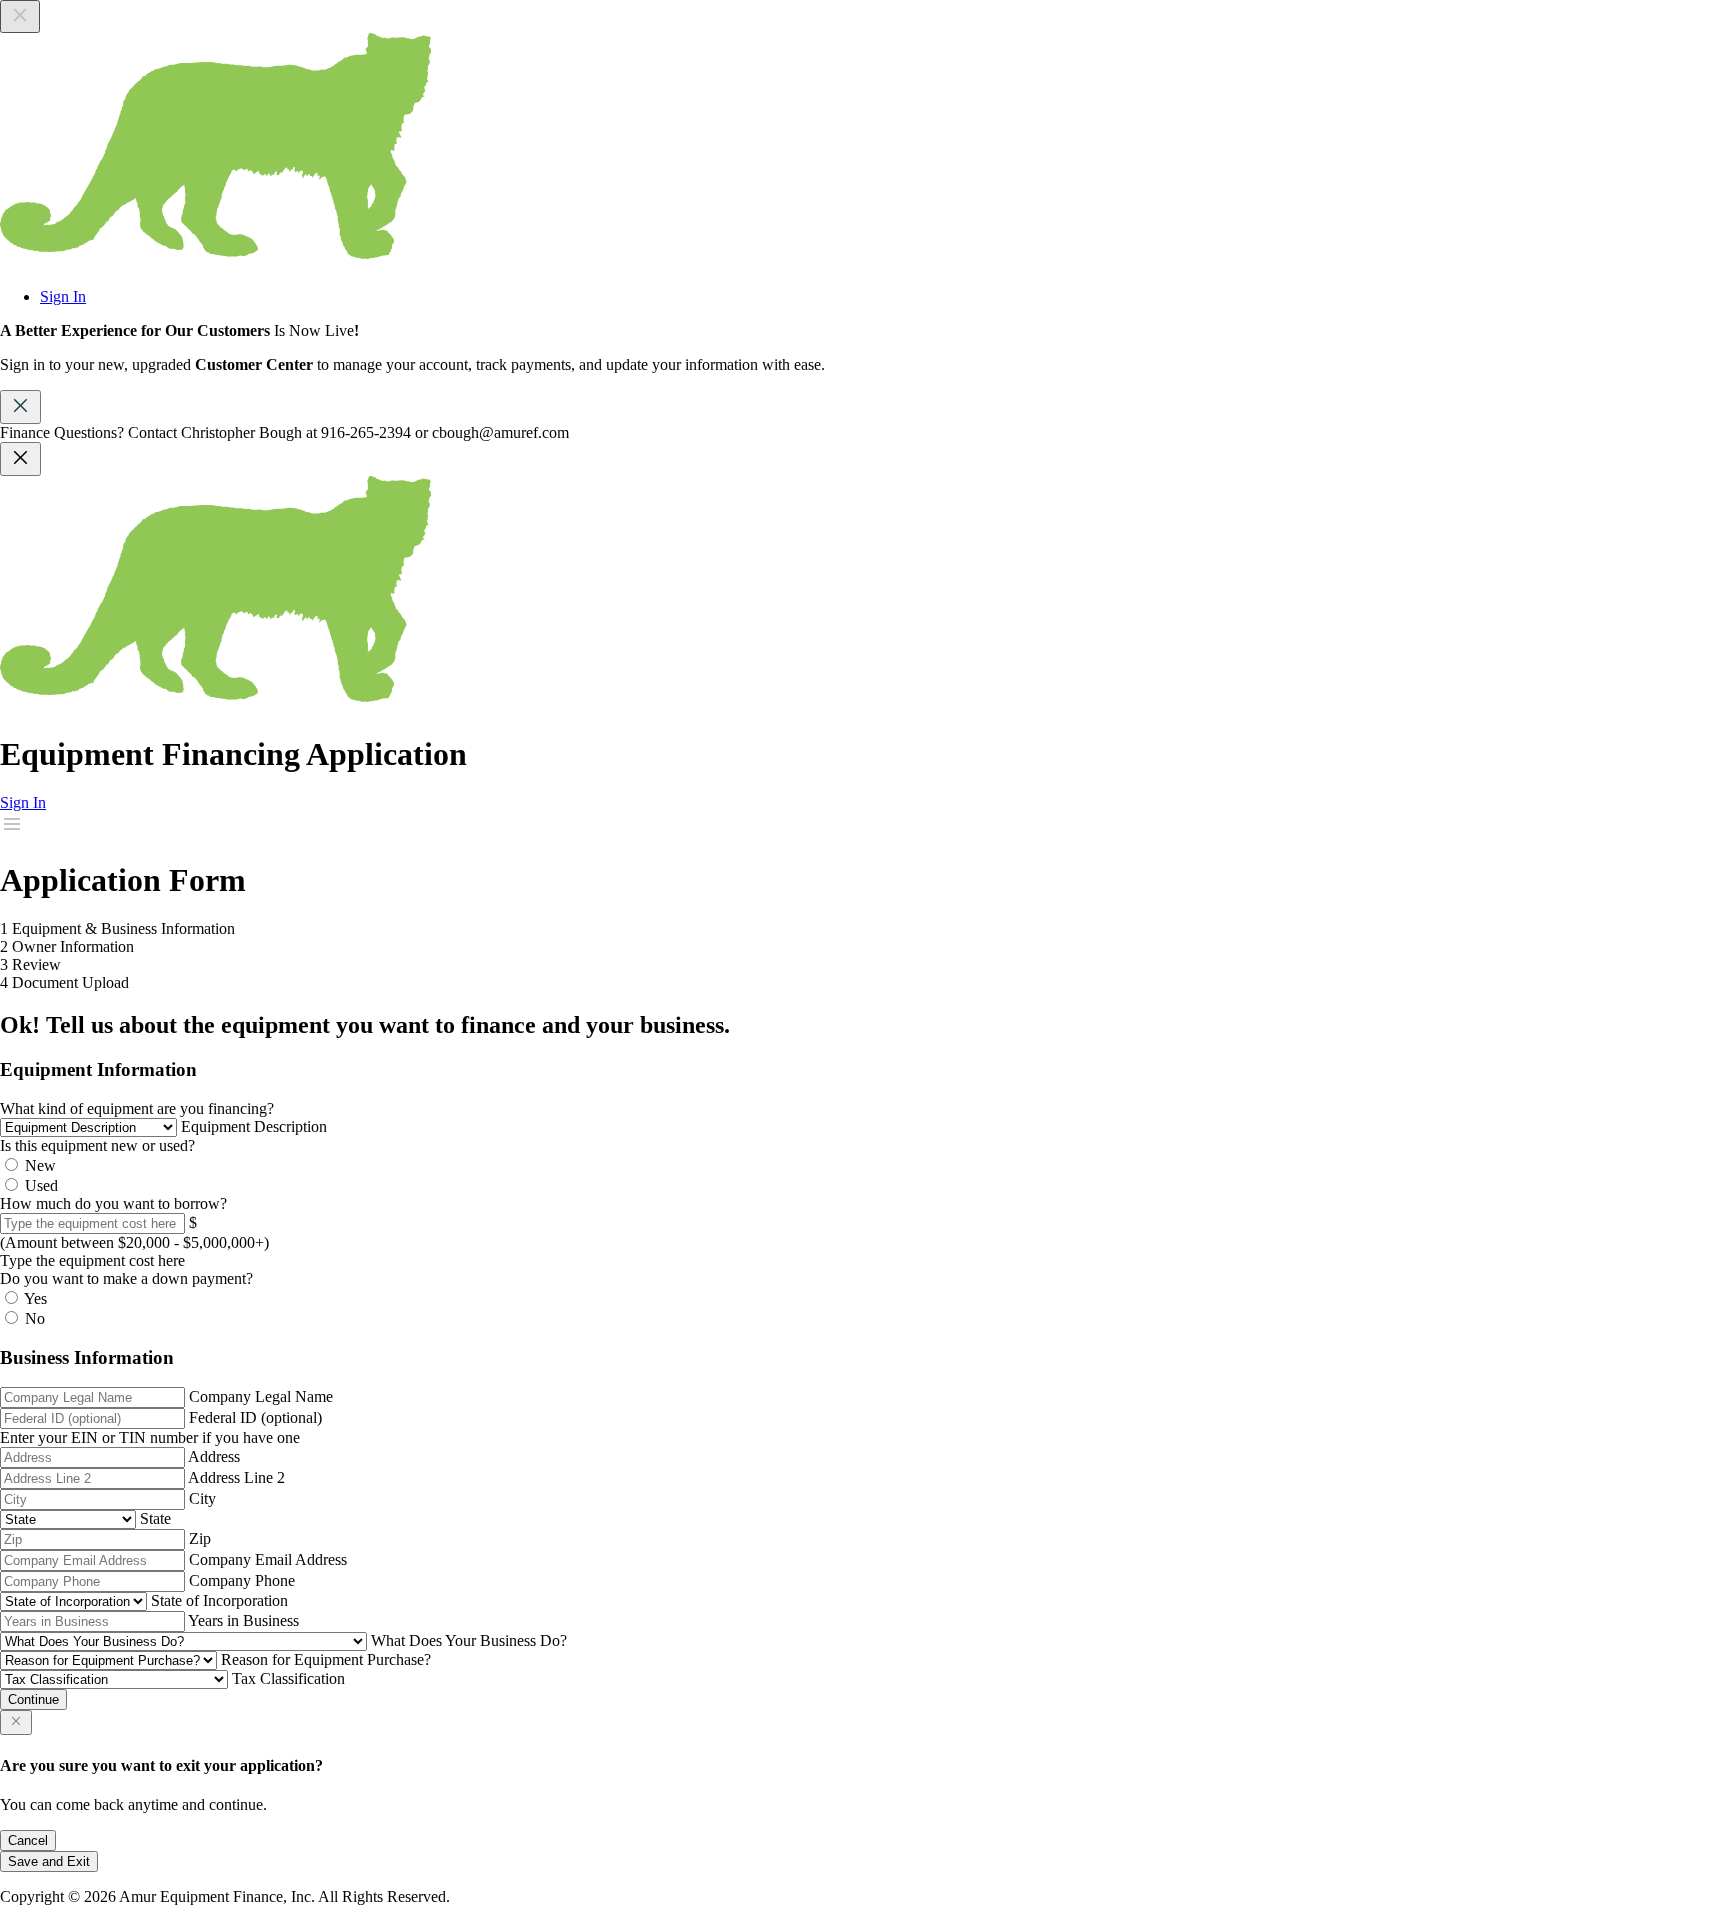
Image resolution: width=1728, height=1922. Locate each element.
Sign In (63, 296)
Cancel (28, 1840)
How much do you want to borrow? (113, 1203)
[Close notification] (20, 459)
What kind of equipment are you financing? (137, 1108)
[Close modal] (16, 1722)
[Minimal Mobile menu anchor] (12, 830)
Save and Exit (49, 1861)
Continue (33, 1699)
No (35, 1318)
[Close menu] (20, 16)
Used (41, 1185)
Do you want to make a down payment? (126, 1278)
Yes (35, 1298)
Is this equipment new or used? (97, 1145)
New (40, 1165)
